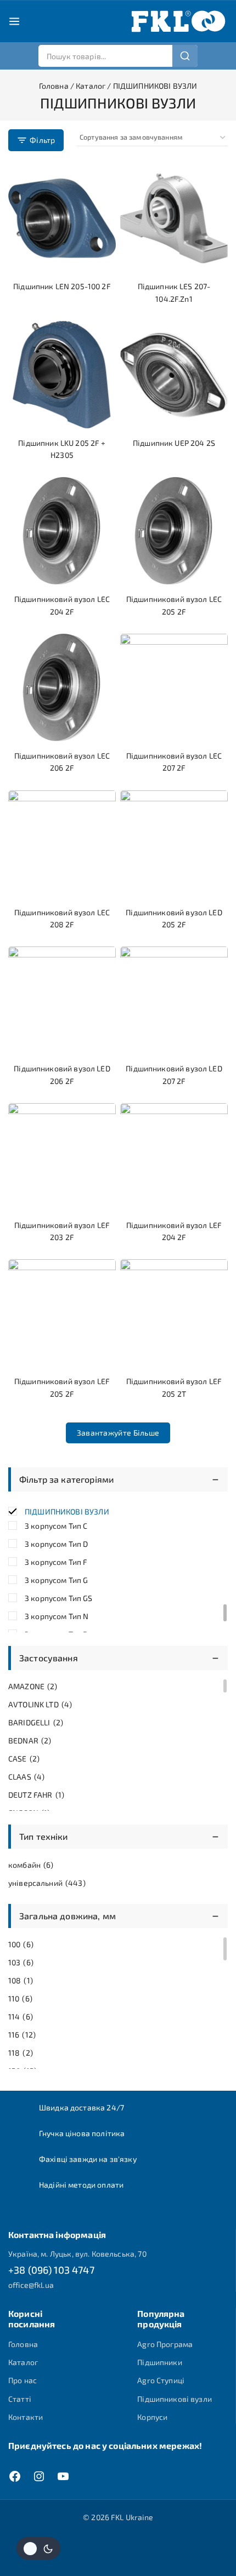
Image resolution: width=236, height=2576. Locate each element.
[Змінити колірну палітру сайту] (38, 2548)
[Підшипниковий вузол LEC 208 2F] (62, 844)
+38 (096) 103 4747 (51, 2270)
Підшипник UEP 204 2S (174, 443)
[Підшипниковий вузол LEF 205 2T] (174, 1313)
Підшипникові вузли (175, 2399)
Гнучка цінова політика (82, 2133)
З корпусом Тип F (56, 1562)
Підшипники (160, 2362)
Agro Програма (165, 2344)
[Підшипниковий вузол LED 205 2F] (174, 844)
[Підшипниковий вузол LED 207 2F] (174, 1000)
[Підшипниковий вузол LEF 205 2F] (62, 1313)
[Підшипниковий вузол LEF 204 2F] (174, 1157)
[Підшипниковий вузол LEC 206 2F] (62, 687)
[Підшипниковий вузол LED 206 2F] (62, 1000)
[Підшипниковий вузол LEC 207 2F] (174, 687)
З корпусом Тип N (57, 1616)
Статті (20, 2399)
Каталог (23, 2362)
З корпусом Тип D (56, 1544)
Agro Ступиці (161, 2380)
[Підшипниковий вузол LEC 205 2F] (174, 531)
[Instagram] (39, 2476)
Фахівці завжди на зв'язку (88, 2159)
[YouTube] (63, 2476)
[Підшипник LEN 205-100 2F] (62, 218)
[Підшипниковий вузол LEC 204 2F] (62, 531)
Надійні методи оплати (81, 2185)
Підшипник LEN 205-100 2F (62, 286)
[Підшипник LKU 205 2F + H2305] (62, 375)
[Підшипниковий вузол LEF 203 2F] (62, 1157)
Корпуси (152, 2417)
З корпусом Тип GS (59, 1598)
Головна (23, 2344)
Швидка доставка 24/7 (82, 2107)
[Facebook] (15, 2476)
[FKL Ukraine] (178, 21)
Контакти (26, 2417)
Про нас (23, 2380)
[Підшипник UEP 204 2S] (174, 375)
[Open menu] (14, 21)
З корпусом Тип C (56, 1526)
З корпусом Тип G (56, 1580)
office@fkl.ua (31, 2285)
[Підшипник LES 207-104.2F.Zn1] (174, 218)
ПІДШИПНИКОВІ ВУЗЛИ (67, 1511)
